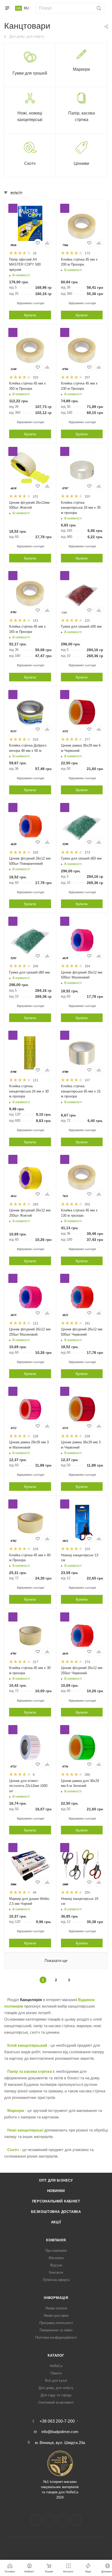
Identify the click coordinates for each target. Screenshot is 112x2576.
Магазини (56, 2258)
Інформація (56, 2298)
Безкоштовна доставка (56, 2212)
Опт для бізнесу (56, 2180)
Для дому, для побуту (56, 2388)
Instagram (49, 2520)
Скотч (13, 2150)
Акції (56, 2222)
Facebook (36, 2520)
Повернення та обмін (56, 2330)
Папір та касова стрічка (30, 2071)
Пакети (56, 2373)
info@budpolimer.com (60, 2432)
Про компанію (56, 2251)
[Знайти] (98, 8)
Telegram (63, 2520)
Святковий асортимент (56, 2402)
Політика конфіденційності (56, 2337)
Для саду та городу (56, 2395)
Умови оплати (56, 2308)
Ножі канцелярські (25, 2130)
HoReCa (56, 2366)
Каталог (56, 2355)
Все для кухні (56, 2380)
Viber (76, 2520)
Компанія (56, 2240)
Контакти (56, 2272)
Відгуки (56, 2265)
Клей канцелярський (27, 2045)
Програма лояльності (56, 2323)
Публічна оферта (56, 2280)
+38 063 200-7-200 (57, 2421)
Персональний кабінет (56, 2201)
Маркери (16, 2110)
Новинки (56, 2191)
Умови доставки (56, 2316)
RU (26, 8)
